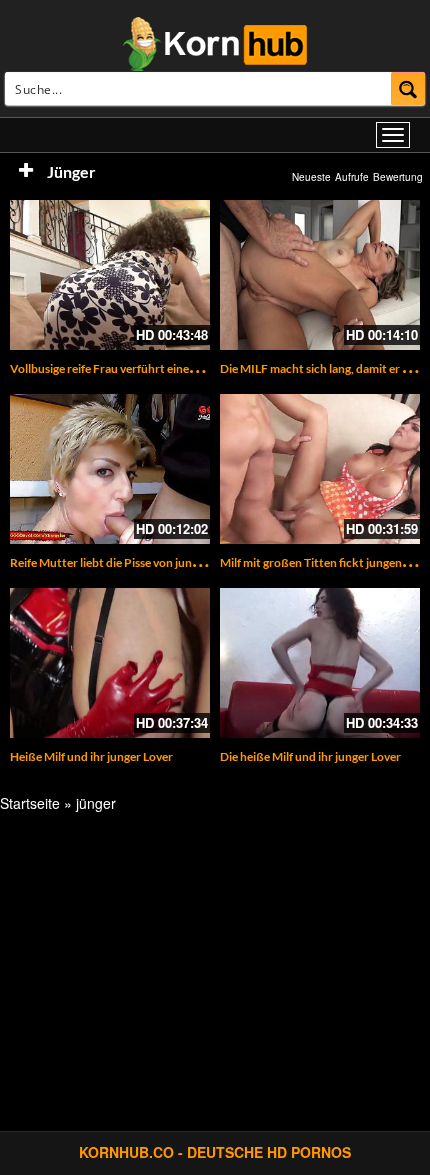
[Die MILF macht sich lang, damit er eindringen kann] (320, 275)
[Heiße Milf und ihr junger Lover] (110, 663)
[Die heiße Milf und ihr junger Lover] (320, 663)
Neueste (311, 177)
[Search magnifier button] (408, 88)
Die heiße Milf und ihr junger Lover (310, 756)
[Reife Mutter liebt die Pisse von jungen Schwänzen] (110, 469)
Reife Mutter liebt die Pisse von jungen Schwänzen (141, 562)
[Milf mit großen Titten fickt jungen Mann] (320, 469)
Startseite (30, 803)
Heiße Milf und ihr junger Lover (91, 756)
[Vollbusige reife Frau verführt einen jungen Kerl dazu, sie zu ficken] (110, 275)
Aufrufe (352, 177)
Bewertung (398, 177)
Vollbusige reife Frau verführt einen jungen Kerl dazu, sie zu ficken (182, 368)
